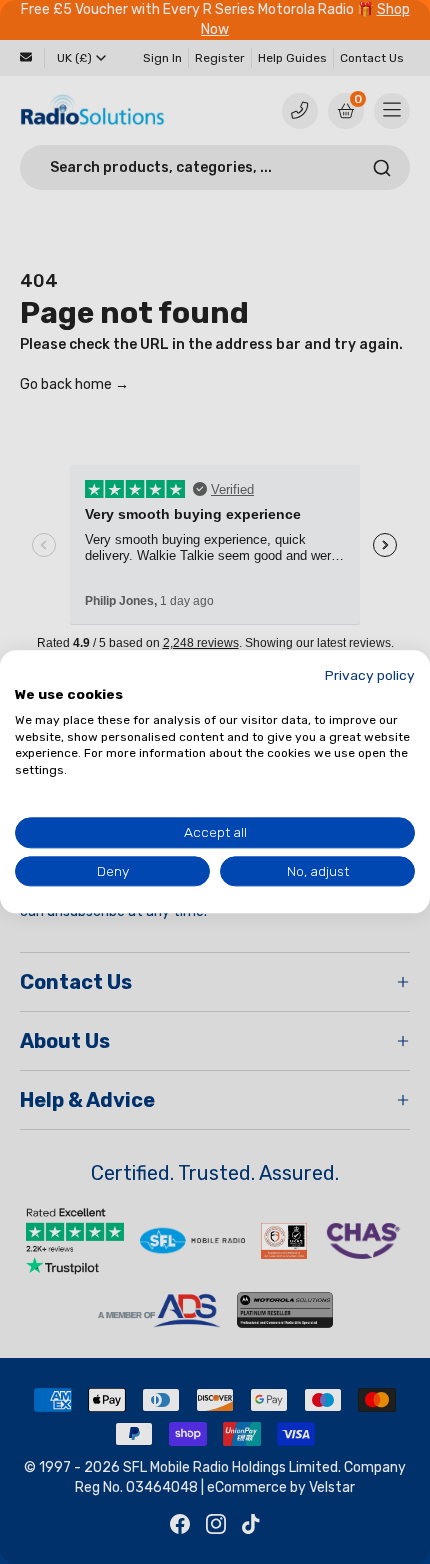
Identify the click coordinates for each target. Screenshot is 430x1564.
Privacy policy (370, 675)
